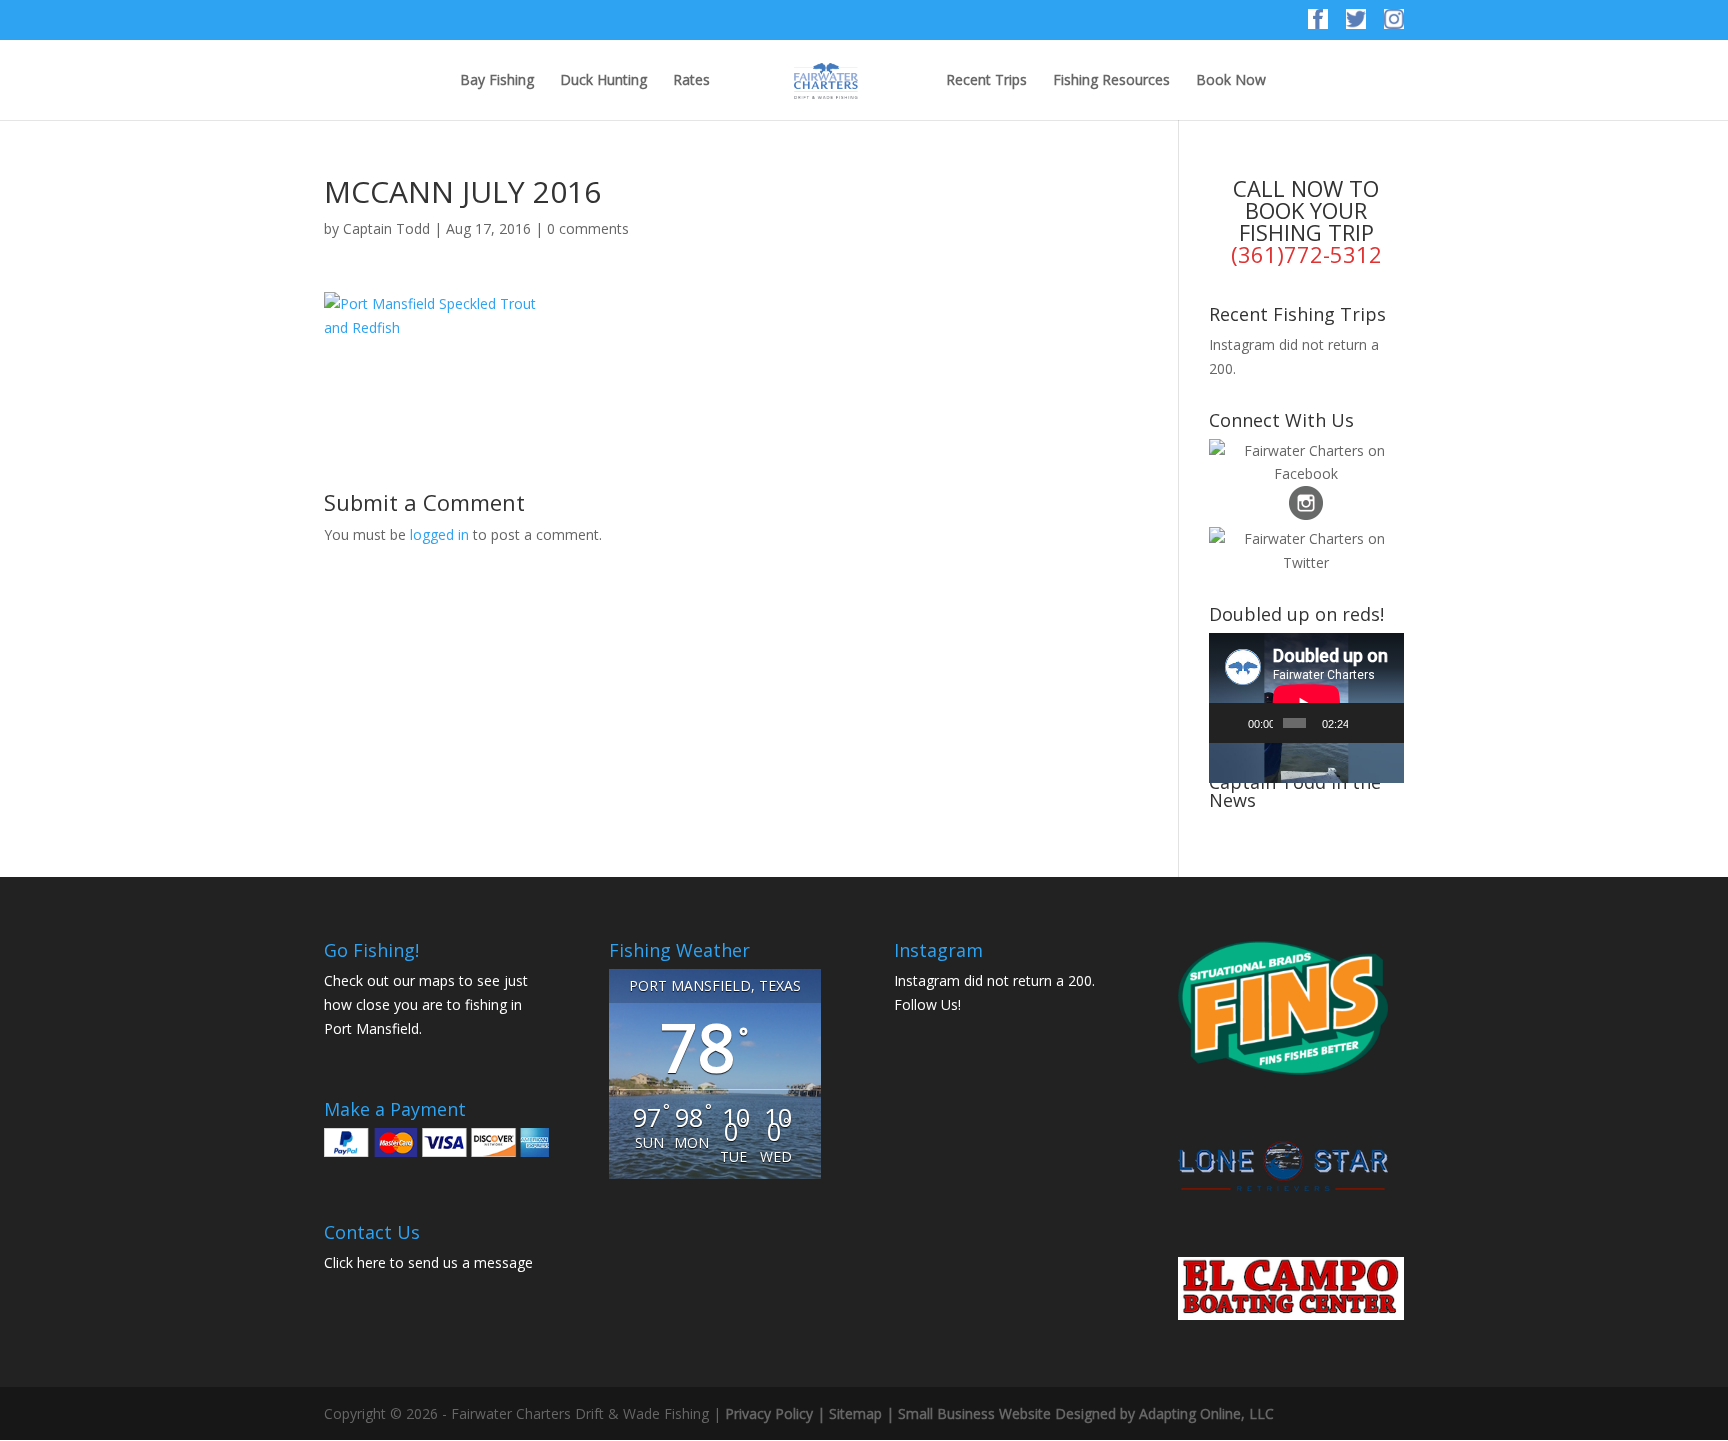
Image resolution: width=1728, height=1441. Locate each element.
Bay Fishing (497, 81)
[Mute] (1364, 723)
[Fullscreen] (1387, 723)
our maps (424, 980)
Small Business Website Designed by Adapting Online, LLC (1086, 1413)
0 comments (588, 228)
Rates (691, 81)
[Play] (1235, 723)
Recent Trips (986, 81)
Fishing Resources (1111, 81)
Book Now (1231, 81)
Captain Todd (386, 228)
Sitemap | (863, 1413)
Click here (355, 1262)
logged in (439, 534)
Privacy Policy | (777, 1413)
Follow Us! (927, 1004)
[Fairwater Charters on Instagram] (1394, 24)
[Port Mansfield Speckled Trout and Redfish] (436, 316)
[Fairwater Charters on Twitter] (1356, 24)
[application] (1306, 688)
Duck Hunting (603, 81)
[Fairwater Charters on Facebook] (1318, 24)
